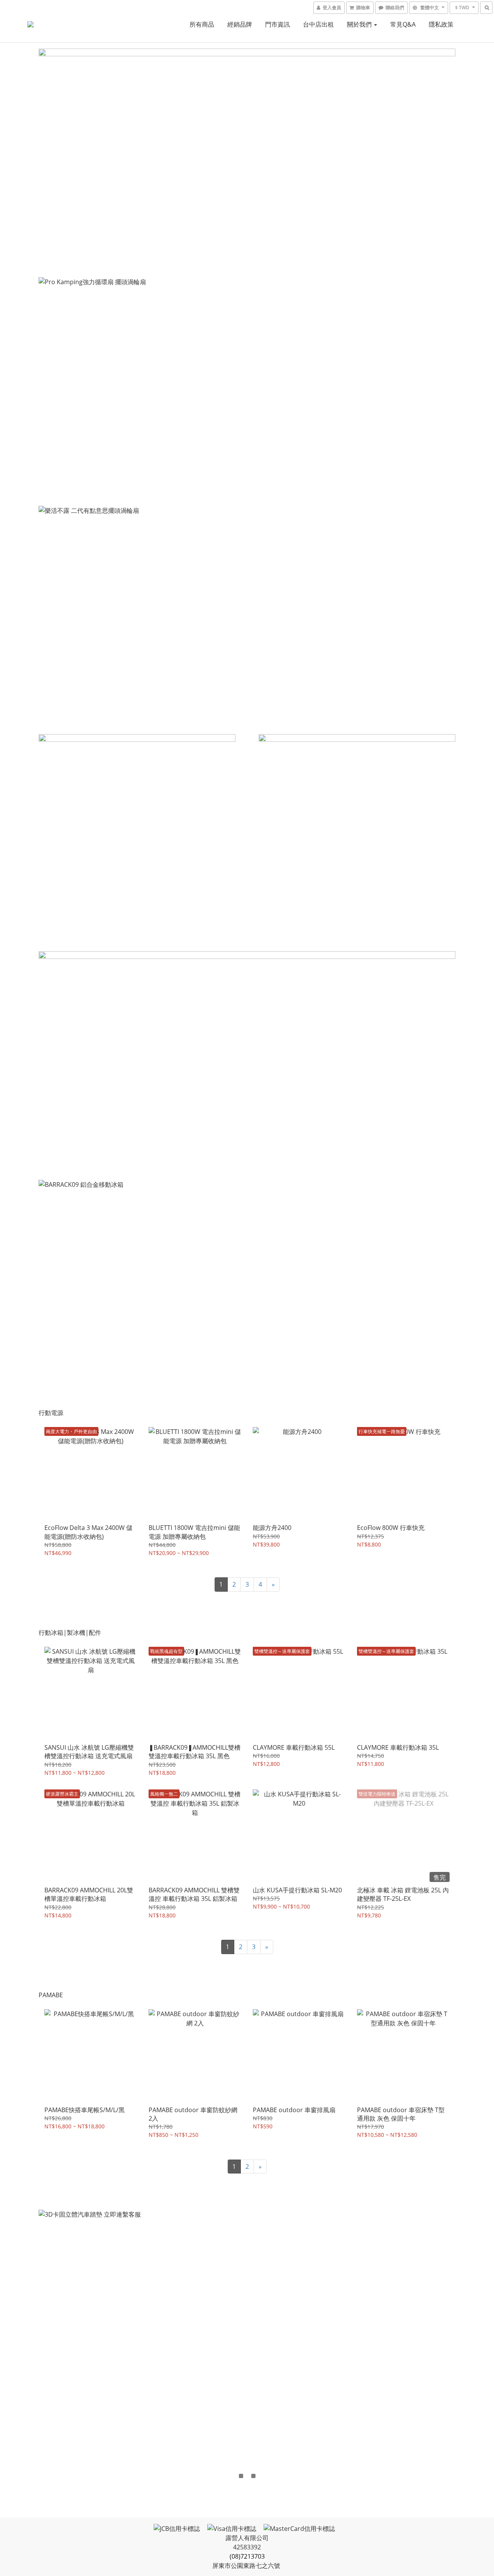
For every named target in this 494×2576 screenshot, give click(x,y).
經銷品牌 (240, 24)
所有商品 (202, 24)
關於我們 (360, 24)
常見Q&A (403, 24)
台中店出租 (318, 24)
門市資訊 (277, 24)
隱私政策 (441, 24)
